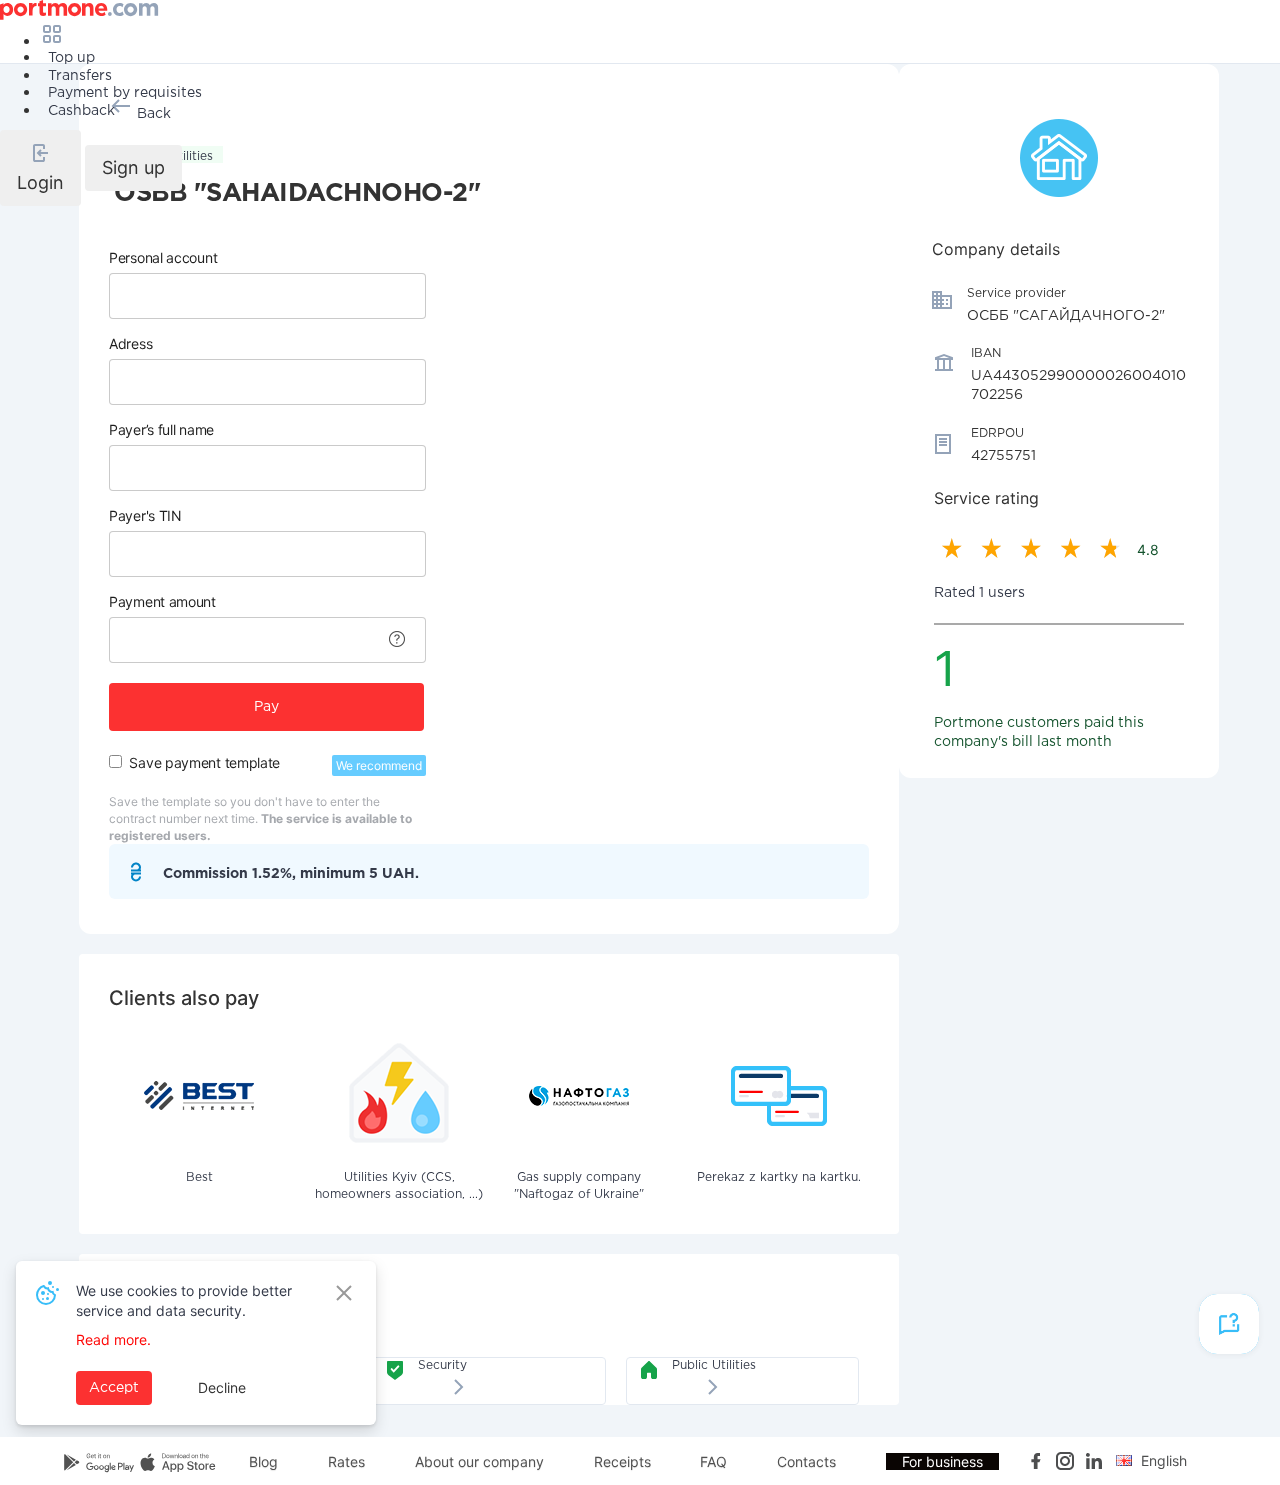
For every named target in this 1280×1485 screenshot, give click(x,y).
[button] (40, 168)
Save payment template (204, 762)
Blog (263, 1461)
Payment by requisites (125, 93)
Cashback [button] (81, 111)
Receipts (622, 1461)
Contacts (806, 1461)
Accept (114, 1388)
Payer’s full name (161, 429)
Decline (222, 1387)
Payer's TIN (145, 515)
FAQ (713, 1461)
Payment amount (162, 601)
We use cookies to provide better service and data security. (184, 1300)
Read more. (113, 1339)
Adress (130, 343)
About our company (479, 1461)
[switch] (115, 761)
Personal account (163, 257)
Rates (346, 1461)
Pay (266, 707)
